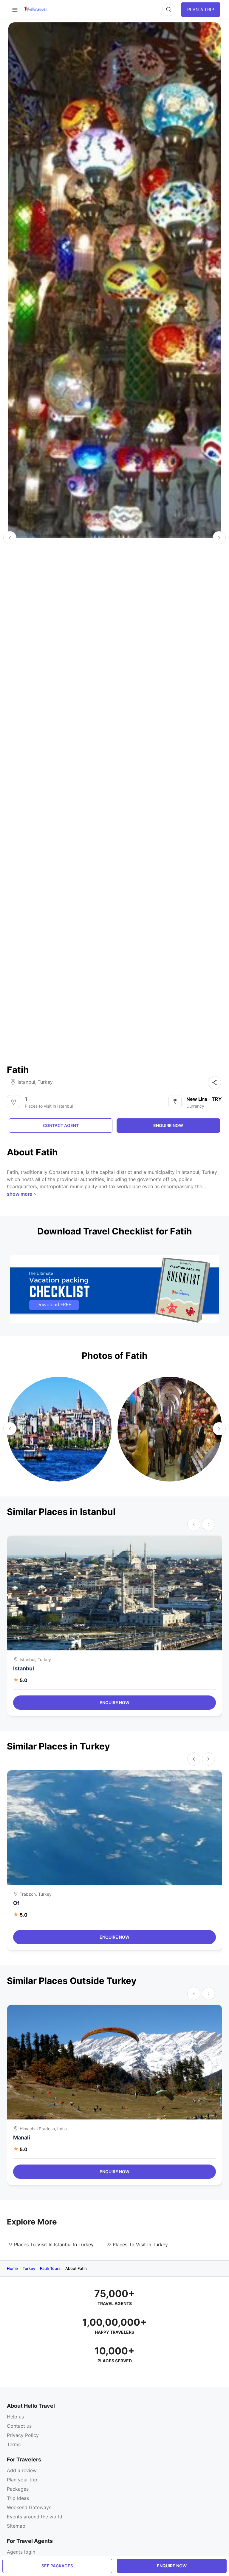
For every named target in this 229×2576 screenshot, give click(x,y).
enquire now (172, 2566)
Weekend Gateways (29, 2507)
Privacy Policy (23, 2435)
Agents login (21, 2552)
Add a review (22, 2470)
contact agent (61, 1125)
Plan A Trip (201, 9)
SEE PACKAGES (57, 2566)
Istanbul (26, 1082)
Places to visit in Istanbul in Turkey (54, 2244)
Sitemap (16, 2526)
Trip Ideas (18, 2498)
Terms (14, 2444)
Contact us (19, 2426)
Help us (15, 2417)
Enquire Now (114, 1702)
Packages (18, 2489)
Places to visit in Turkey (140, 2244)
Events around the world (35, 2517)
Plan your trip (22, 2480)
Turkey (45, 1082)
